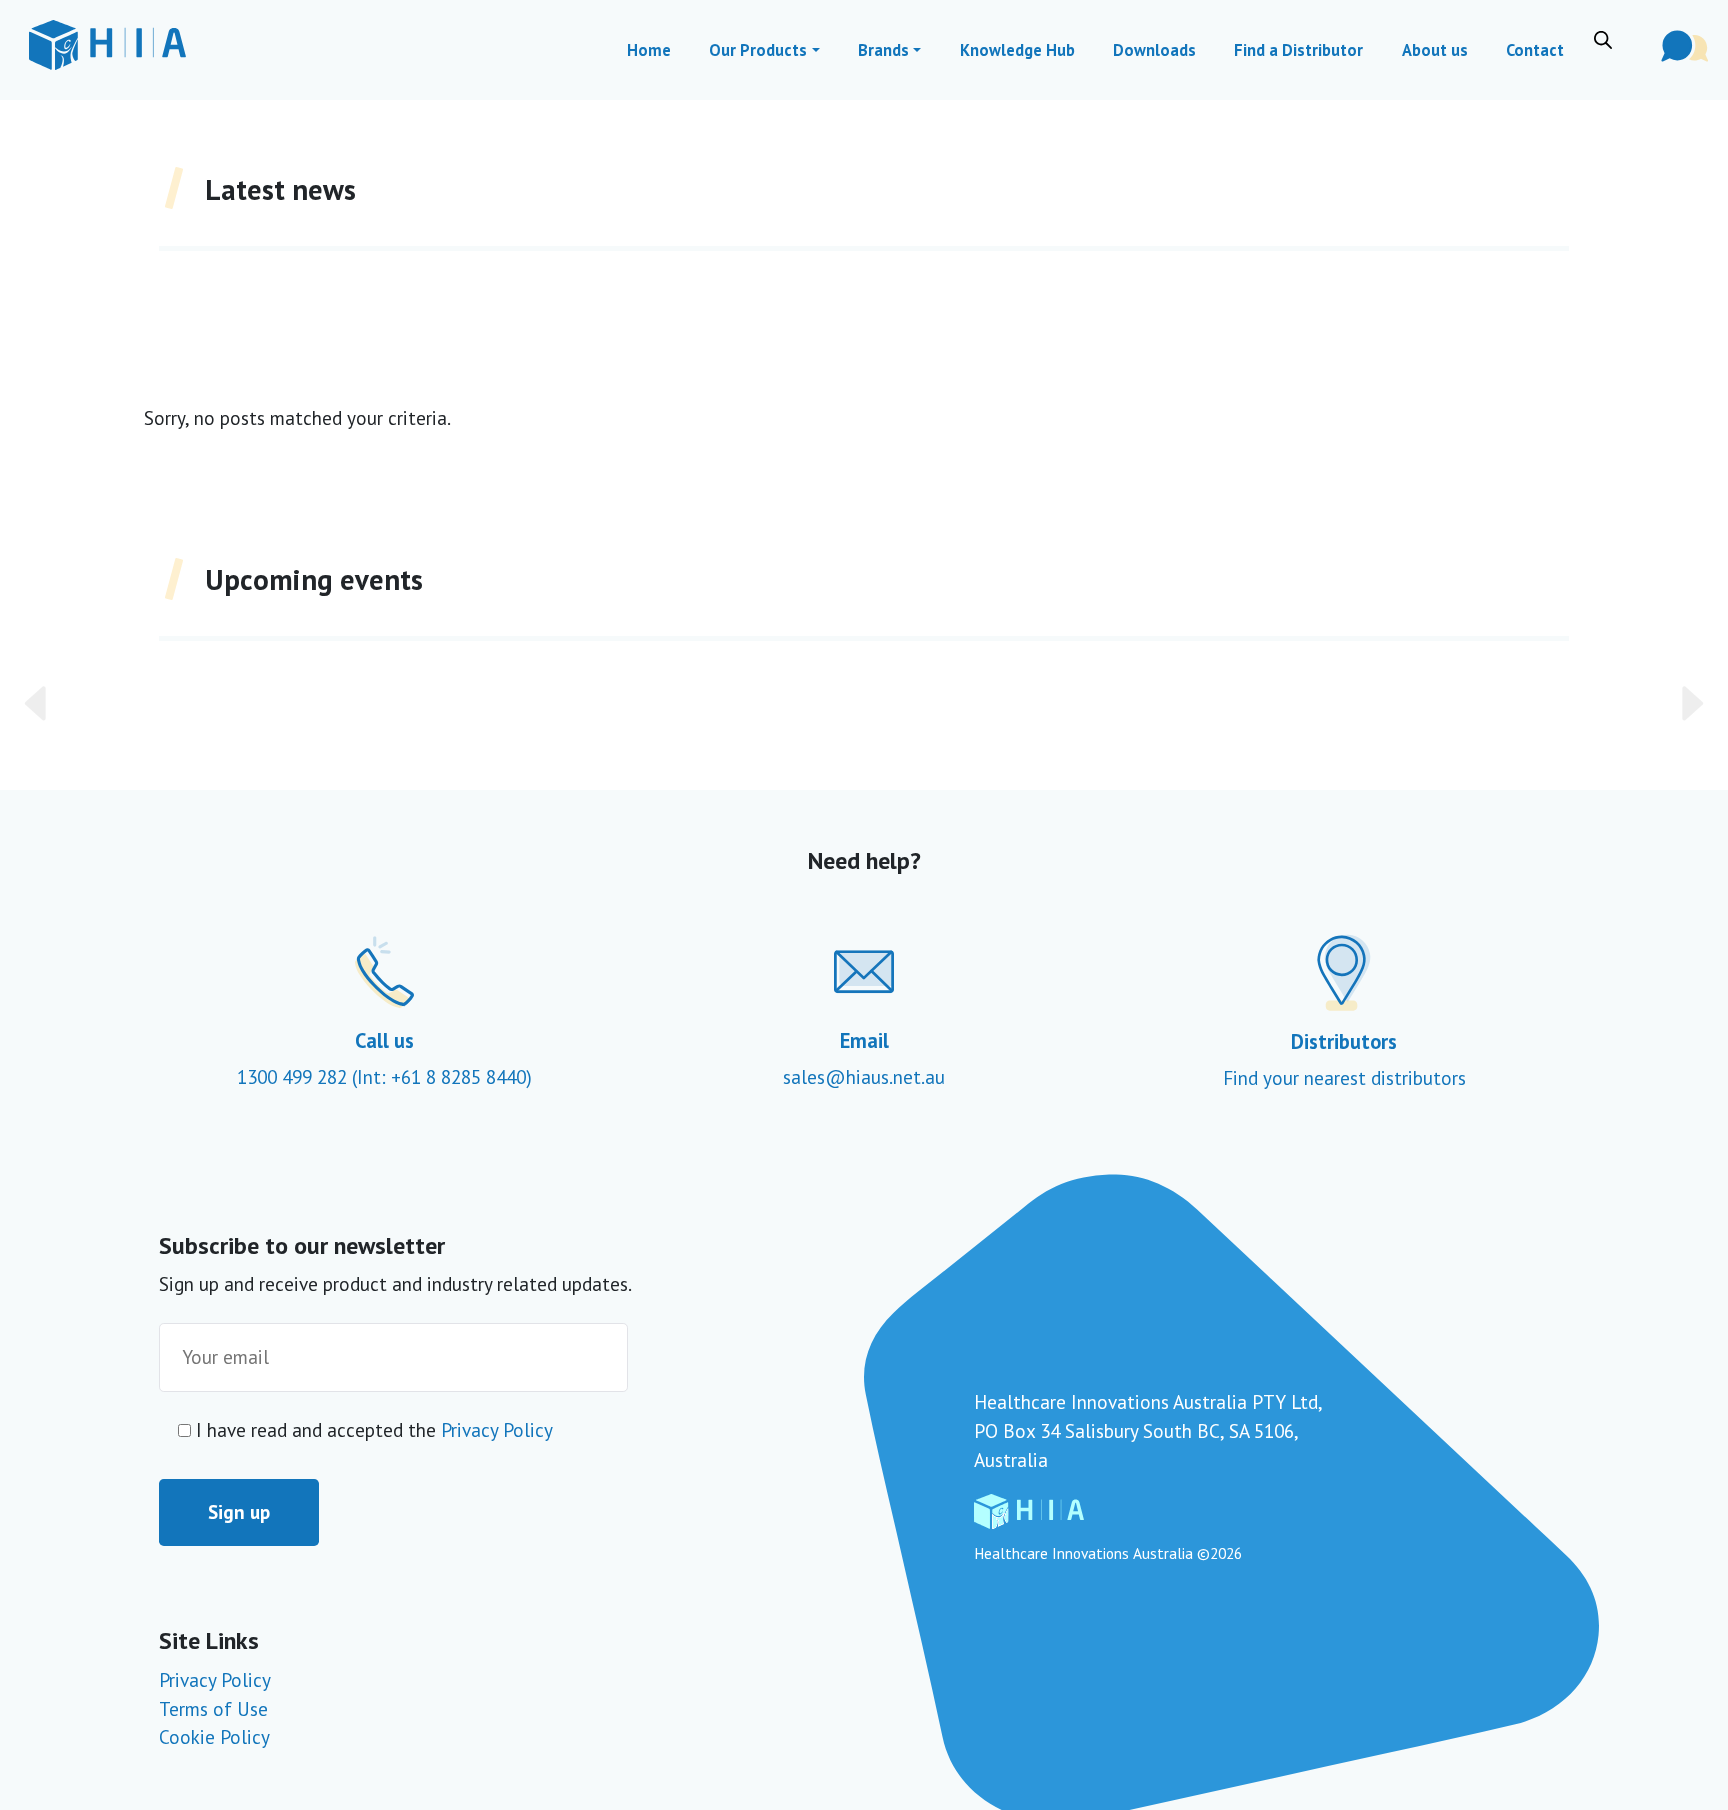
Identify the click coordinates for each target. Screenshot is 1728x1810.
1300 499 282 (294, 1076)
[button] (142, 704)
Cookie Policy (214, 1736)
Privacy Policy (497, 1429)
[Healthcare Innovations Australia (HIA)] (107, 45)
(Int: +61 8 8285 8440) (442, 1076)
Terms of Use (213, 1708)
